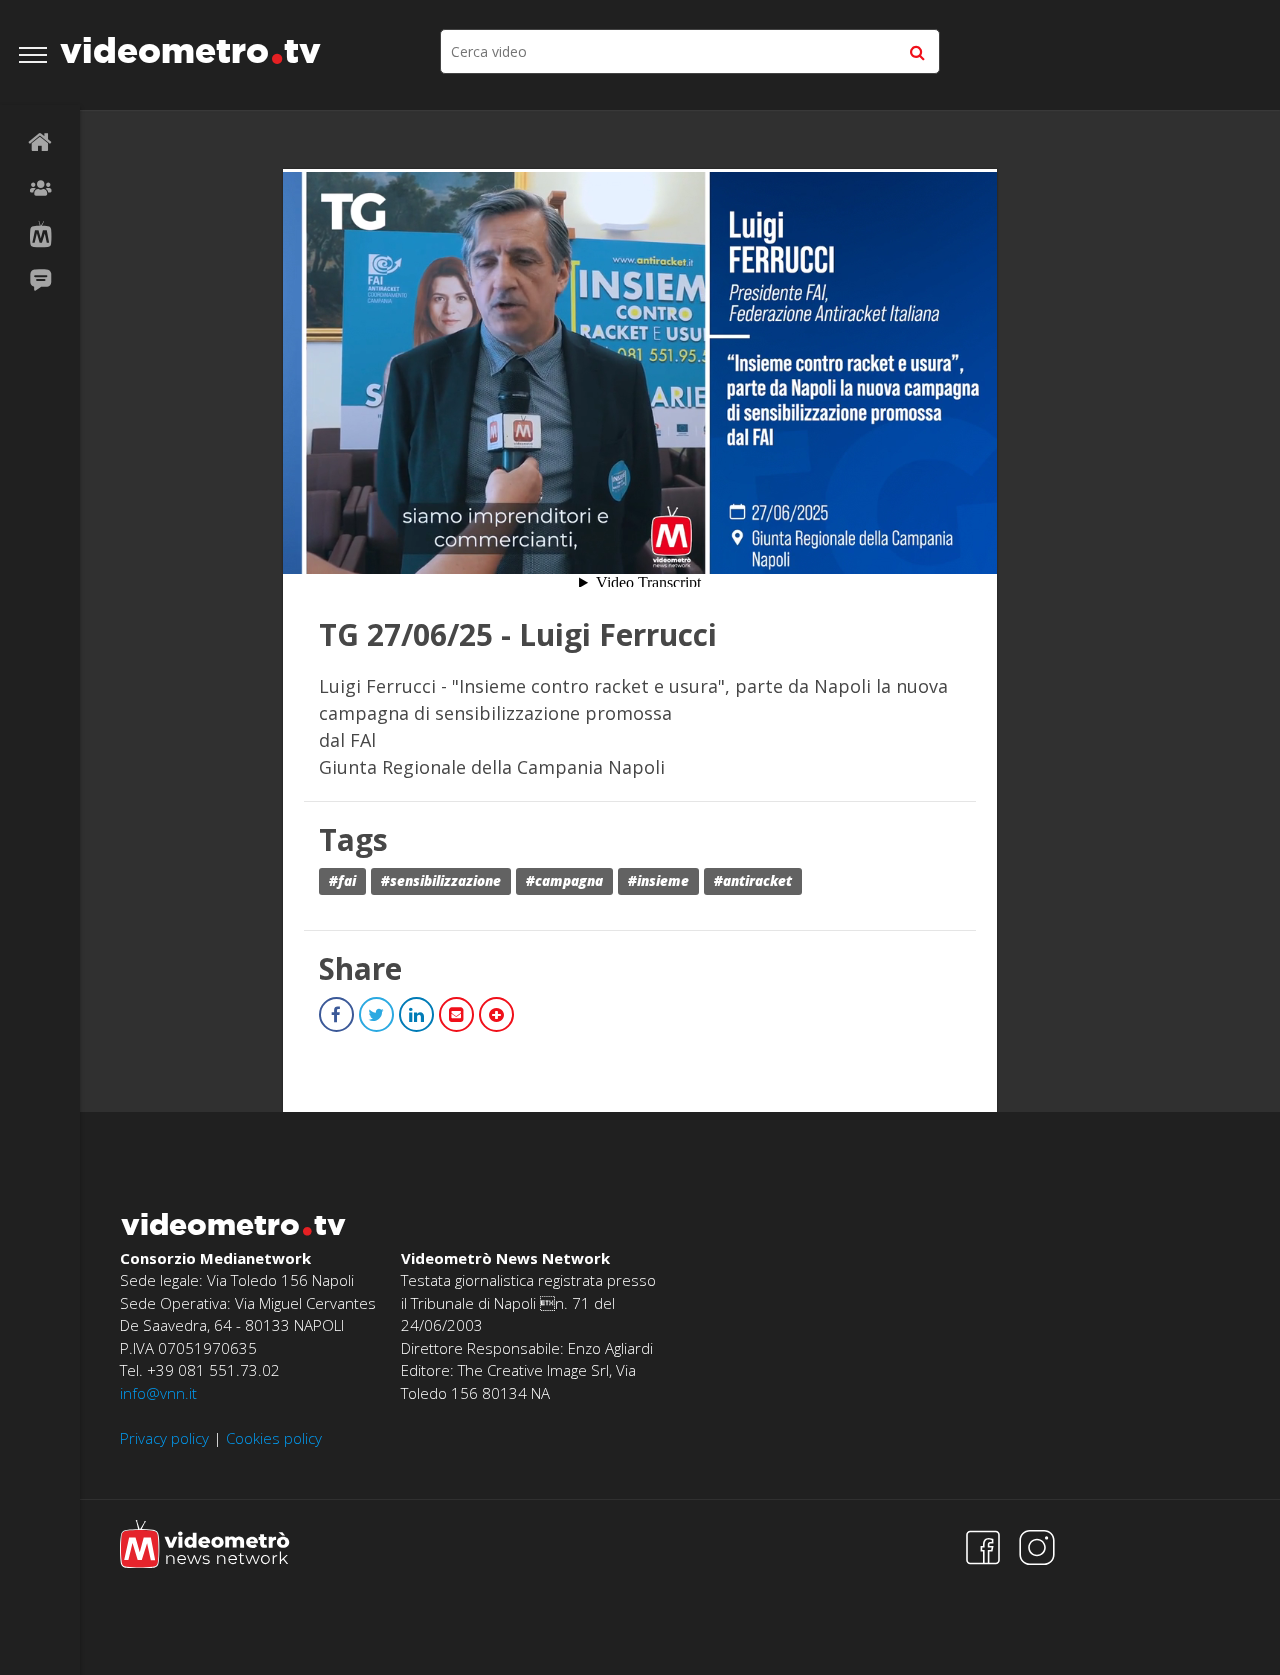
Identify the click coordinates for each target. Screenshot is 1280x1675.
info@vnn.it (158, 1393)
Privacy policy (164, 1438)
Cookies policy (274, 1438)
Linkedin (416, 1014)
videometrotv (190, 50)
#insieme (658, 881)
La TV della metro (40, 235)
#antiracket (753, 881)
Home (40, 143)
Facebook (336, 1014)
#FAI (342, 881)
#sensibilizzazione (441, 881)
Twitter (376, 1014)
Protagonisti (40, 189)
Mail (456, 1014)
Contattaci (40, 281)
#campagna (564, 881)
